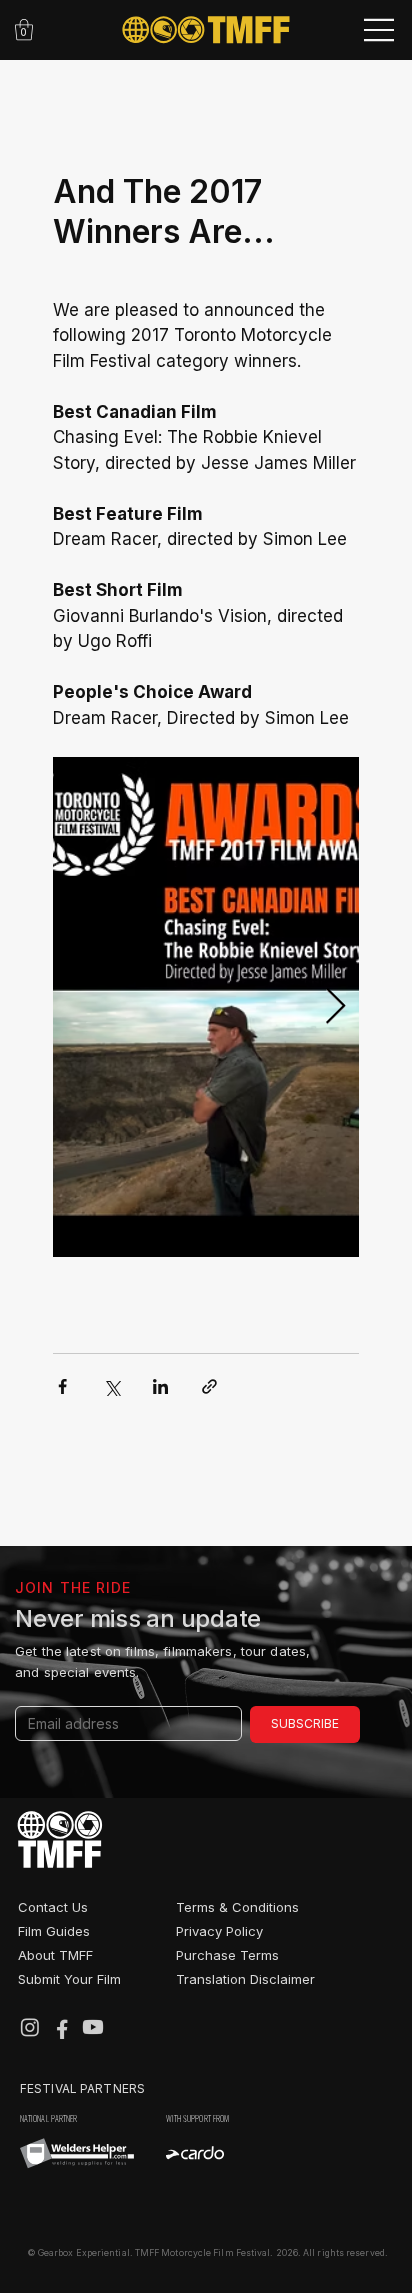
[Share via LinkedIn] (160, 1386)
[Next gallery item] (335, 1006)
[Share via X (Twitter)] (111, 1386)
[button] (24, 29)
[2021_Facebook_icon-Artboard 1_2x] (62, 2027)
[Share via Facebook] (62, 1386)
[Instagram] (30, 2027)
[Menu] (380, 30)
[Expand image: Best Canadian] (206, 1007)
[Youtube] (93, 2027)
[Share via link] (209, 1386)
